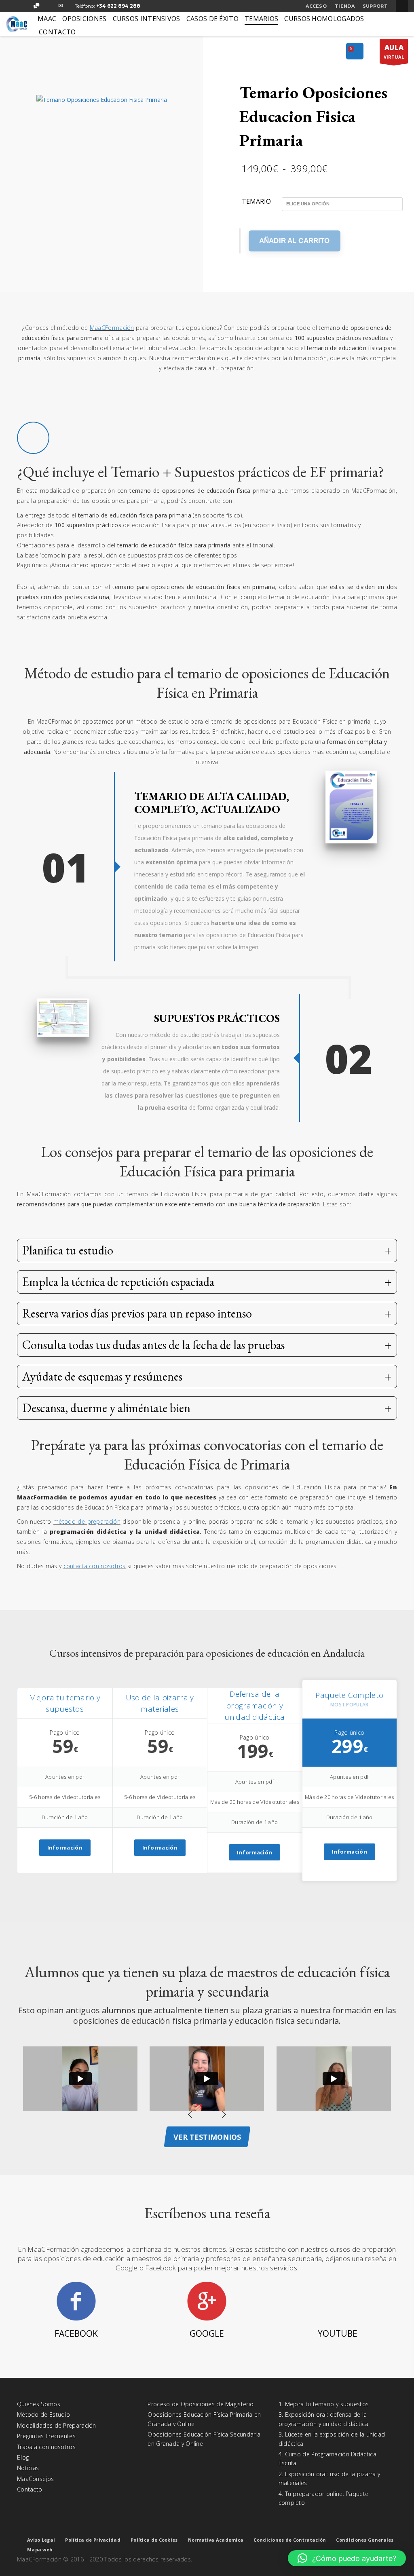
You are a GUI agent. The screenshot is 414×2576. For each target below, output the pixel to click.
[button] (347, 2558)
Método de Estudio (43, 2414)
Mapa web (40, 2550)
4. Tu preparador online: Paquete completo (324, 2498)
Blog (23, 2457)
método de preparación (87, 1521)
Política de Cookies (154, 2540)
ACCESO (316, 6)
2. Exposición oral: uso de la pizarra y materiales (330, 2478)
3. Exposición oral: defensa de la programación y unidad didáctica (323, 2419)
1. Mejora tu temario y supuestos (324, 2404)
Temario (256, 202)
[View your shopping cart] (355, 52)
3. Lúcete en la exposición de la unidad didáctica (332, 2439)
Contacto (30, 2489)
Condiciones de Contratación (290, 2540)
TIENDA (345, 6)
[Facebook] (12, 6)
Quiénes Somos (39, 2404)
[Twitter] (24, 6)
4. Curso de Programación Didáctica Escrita (327, 2459)
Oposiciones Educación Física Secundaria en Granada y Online (204, 2439)
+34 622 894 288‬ (118, 6)
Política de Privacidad (93, 2540)
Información (65, 1848)
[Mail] (61, 6)
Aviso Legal (41, 2540)
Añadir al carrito (295, 241)
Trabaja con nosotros (46, 2447)
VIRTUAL (394, 51)
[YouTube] (49, 6)
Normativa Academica (216, 2540)
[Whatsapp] (36, 6)
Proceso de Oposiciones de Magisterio (201, 2404)
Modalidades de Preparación (57, 2425)
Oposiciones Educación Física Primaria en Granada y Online (204, 2419)
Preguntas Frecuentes (46, 2436)
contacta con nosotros (95, 1566)
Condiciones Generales (365, 2540)
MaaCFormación (112, 328)
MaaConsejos (35, 2479)
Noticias (28, 2468)
